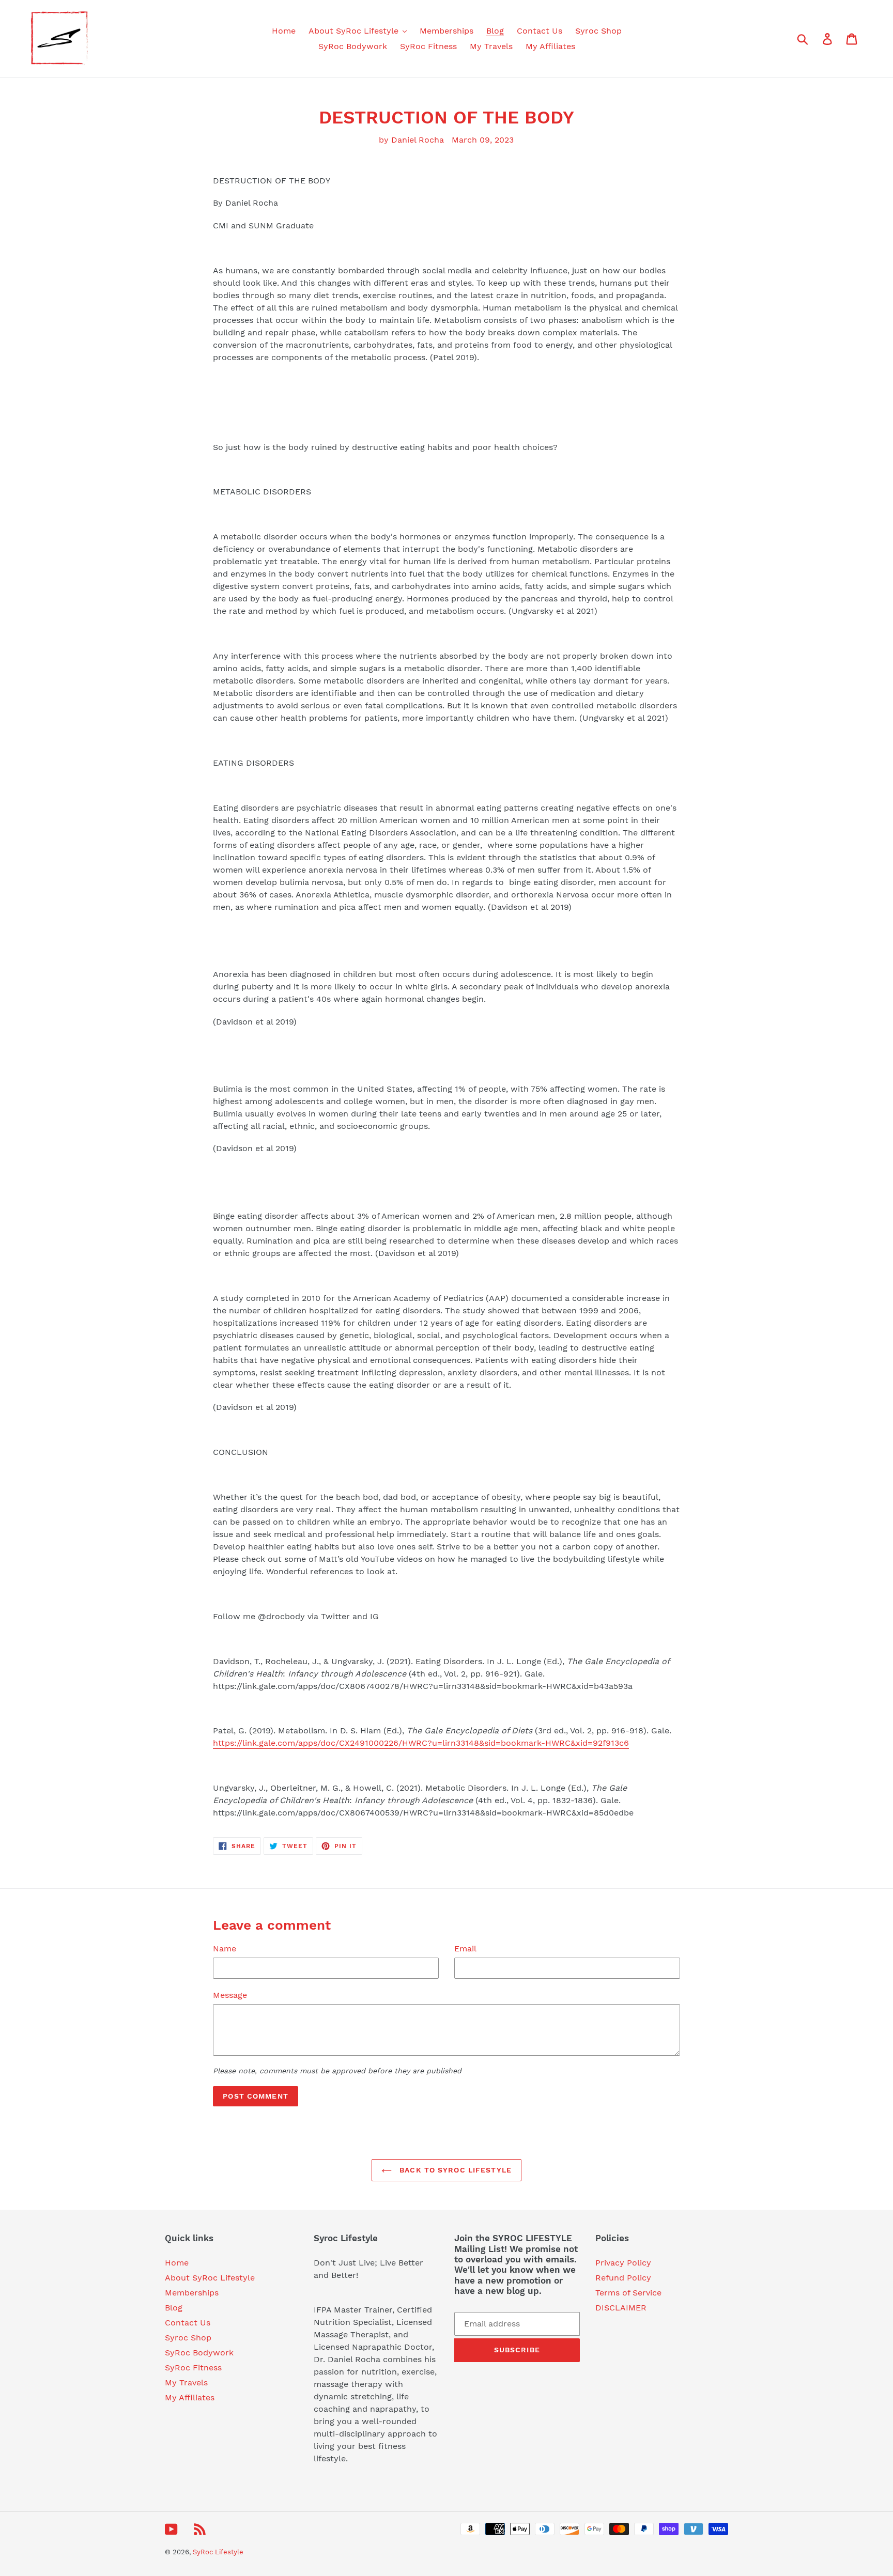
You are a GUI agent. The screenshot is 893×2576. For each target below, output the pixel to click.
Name (225, 1949)
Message (230, 1995)
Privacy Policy (623, 2263)
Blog (174, 2308)
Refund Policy (623, 2278)
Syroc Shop (188, 2338)
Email (465, 1949)
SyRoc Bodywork (199, 2353)
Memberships (192, 2293)
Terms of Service (628, 2293)
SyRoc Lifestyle (218, 2552)
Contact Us (188, 2323)
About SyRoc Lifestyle (210, 2278)
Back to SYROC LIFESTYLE (454, 2170)
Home (177, 2263)
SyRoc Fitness (193, 2368)
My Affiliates (190, 2397)
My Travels (186, 2383)
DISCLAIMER (621, 2308)
